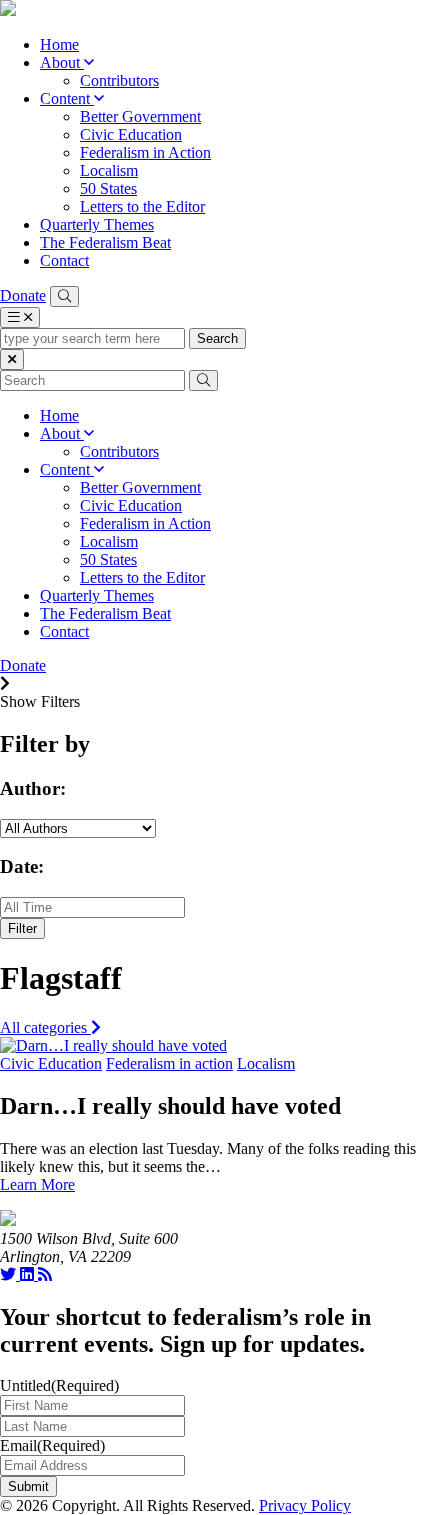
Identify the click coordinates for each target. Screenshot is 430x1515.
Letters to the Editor (142, 206)
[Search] (64, 296)
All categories (45, 1027)
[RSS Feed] (45, 1274)
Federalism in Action (145, 152)
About (62, 62)
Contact (64, 260)
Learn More (37, 1184)
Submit (28, 1486)
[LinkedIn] (29, 1274)
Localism (109, 170)
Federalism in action (169, 1063)
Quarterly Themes (97, 224)
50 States (108, 188)
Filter (22, 928)
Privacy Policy (305, 1505)
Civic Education (131, 134)
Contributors (119, 80)
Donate (23, 295)
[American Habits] (8, 10)
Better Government (140, 116)
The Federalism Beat (105, 242)
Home (59, 44)
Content (67, 98)
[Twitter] (10, 1274)
